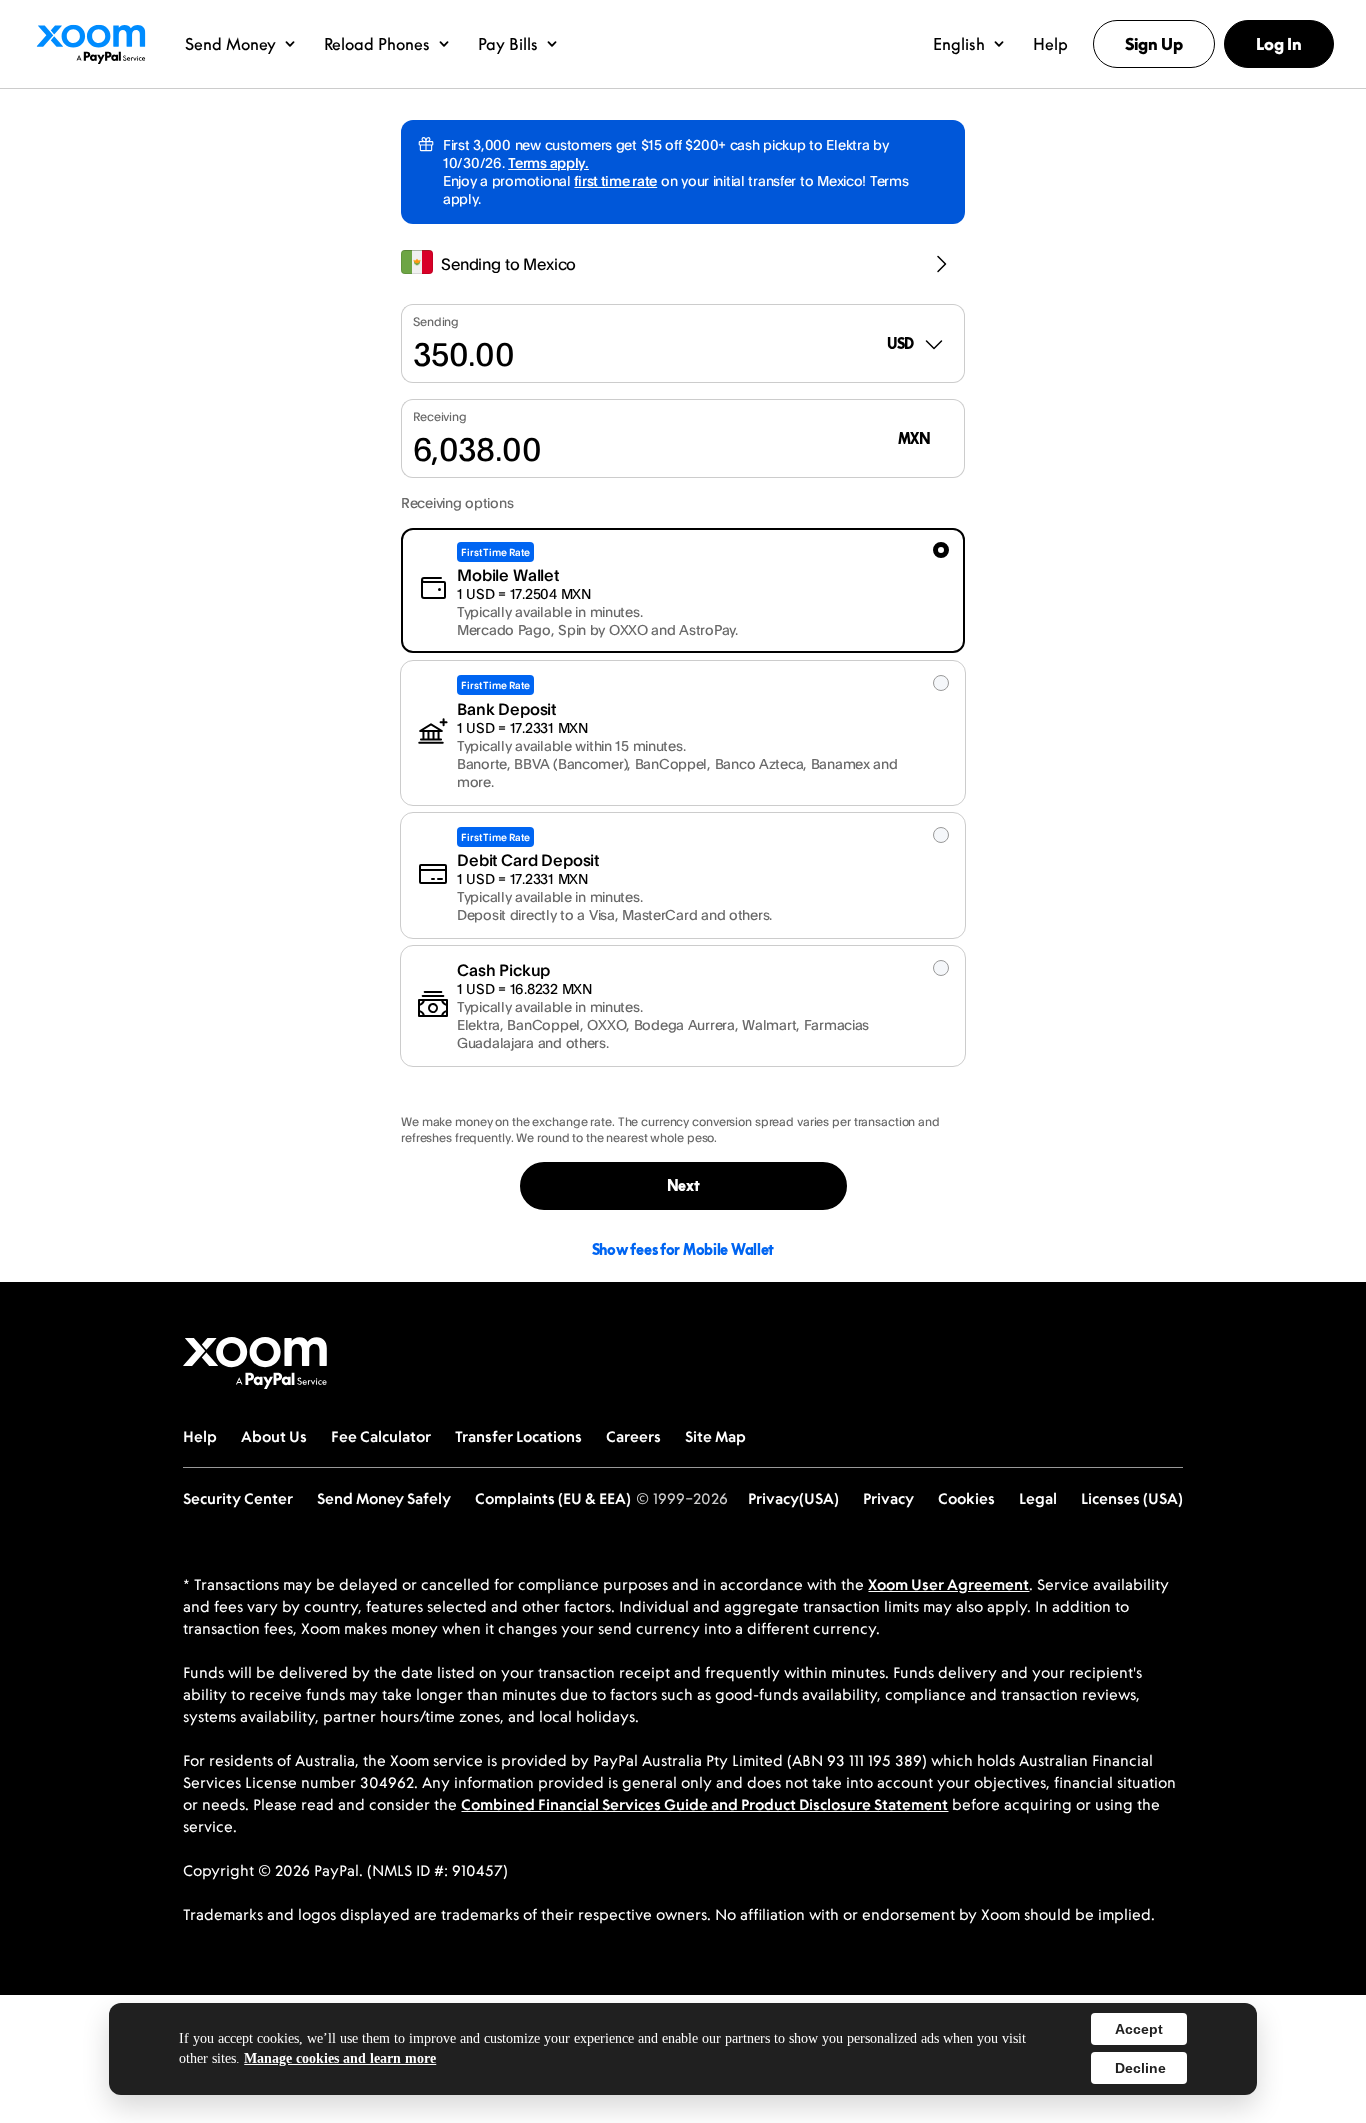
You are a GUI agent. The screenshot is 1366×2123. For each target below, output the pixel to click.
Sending (436, 321)
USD (900, 343)
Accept (1139, 2029)
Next (683, 1185)
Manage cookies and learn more (340, 2058)
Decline (1140, 2068)
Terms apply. (548, 162)
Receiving (440, 416)
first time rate (615, 180)
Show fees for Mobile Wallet (683, 1249)
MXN (914, 438)
